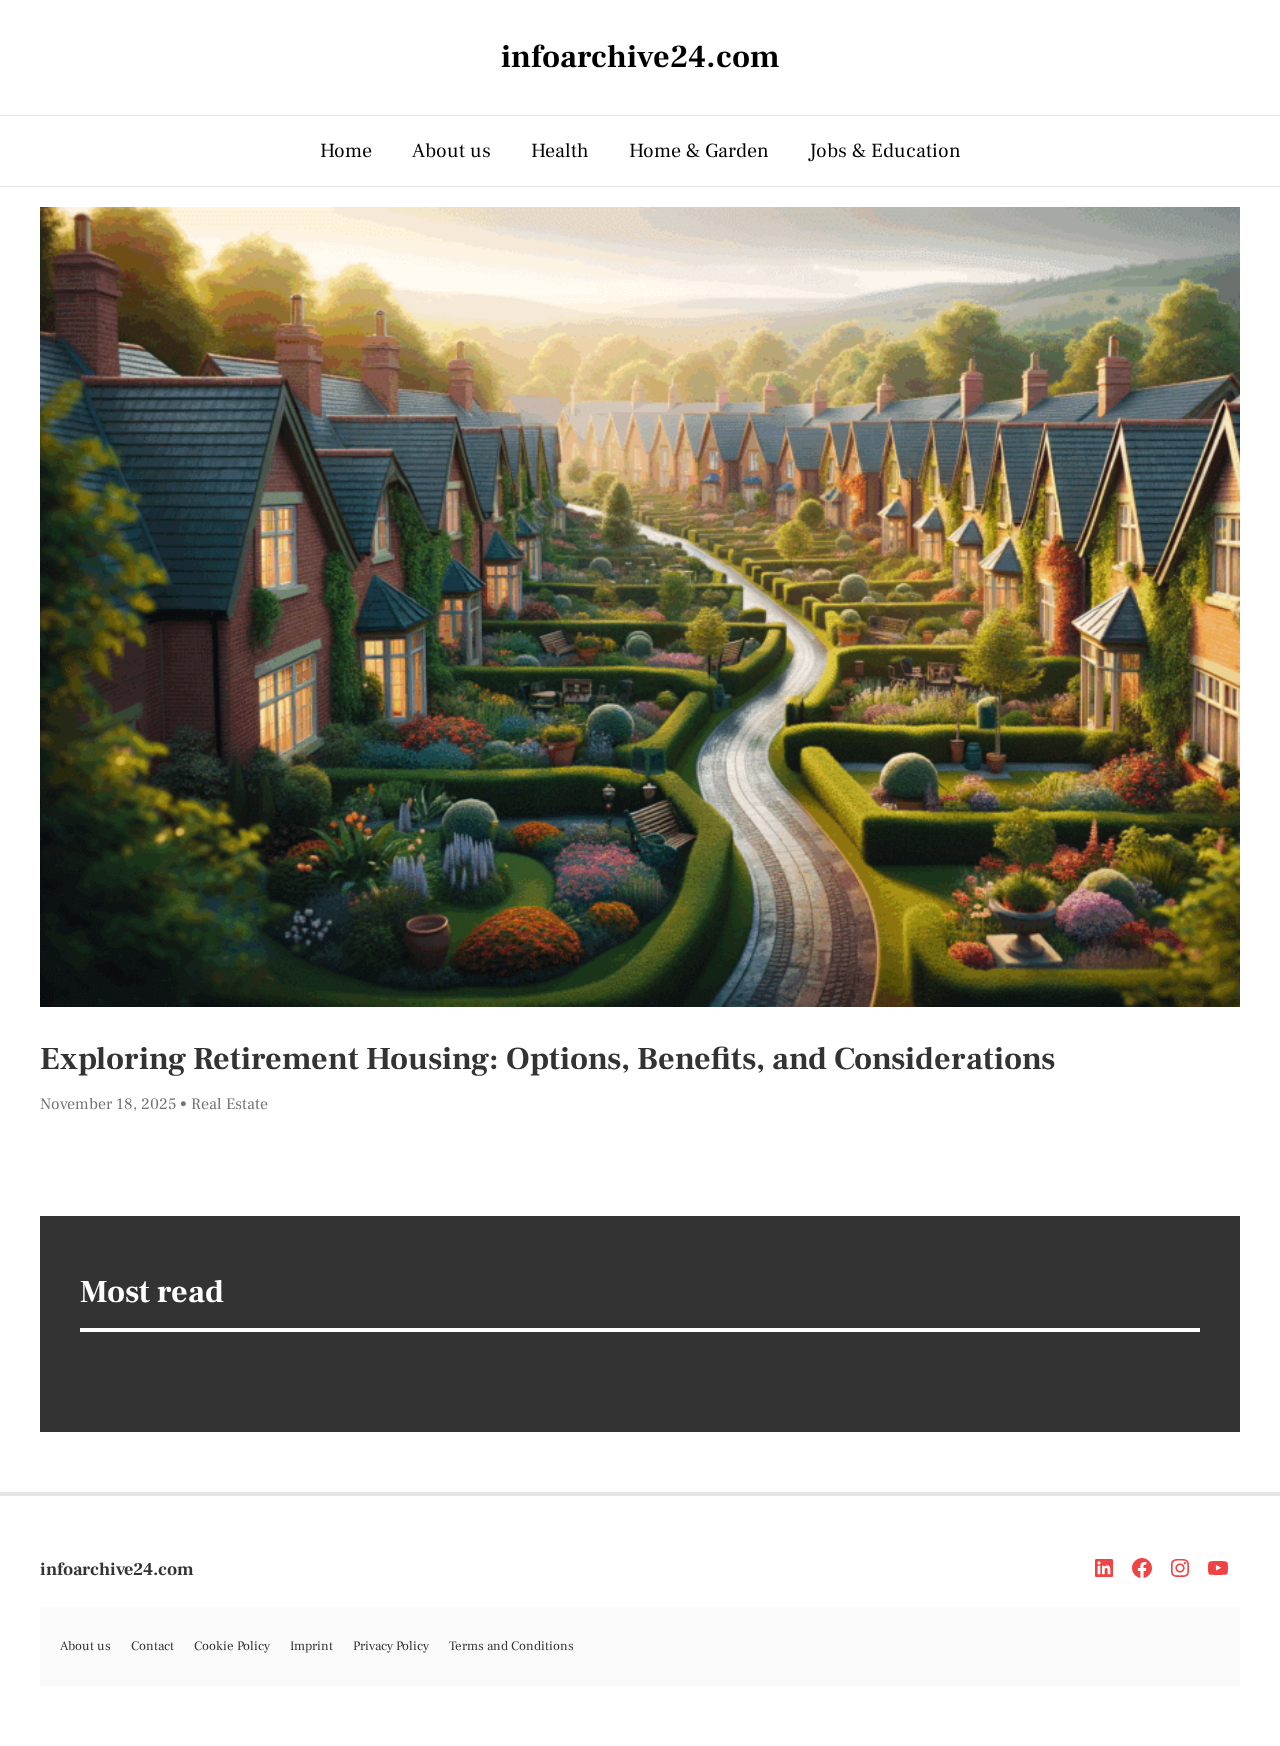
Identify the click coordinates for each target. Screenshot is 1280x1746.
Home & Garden (699, 151)
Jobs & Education (885, 151)
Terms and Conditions (511, 1646)
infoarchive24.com (117, 1569)
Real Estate (229, 1104)
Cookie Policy (232, 1646)
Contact (152, 1646)
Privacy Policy (391, 1646)
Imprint (311, 1646)
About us (451, 151)
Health (560, 151)
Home (346, 151)
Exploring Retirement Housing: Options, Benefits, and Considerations (547, 1059)
